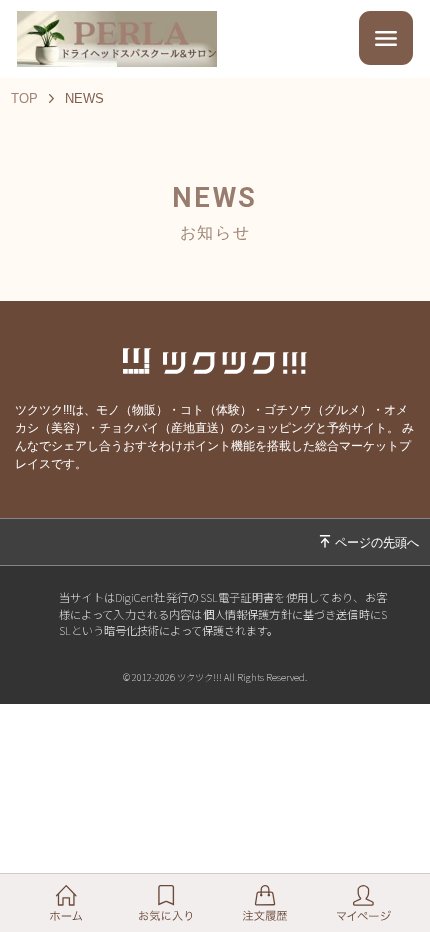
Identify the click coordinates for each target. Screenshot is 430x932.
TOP (24, 98)
